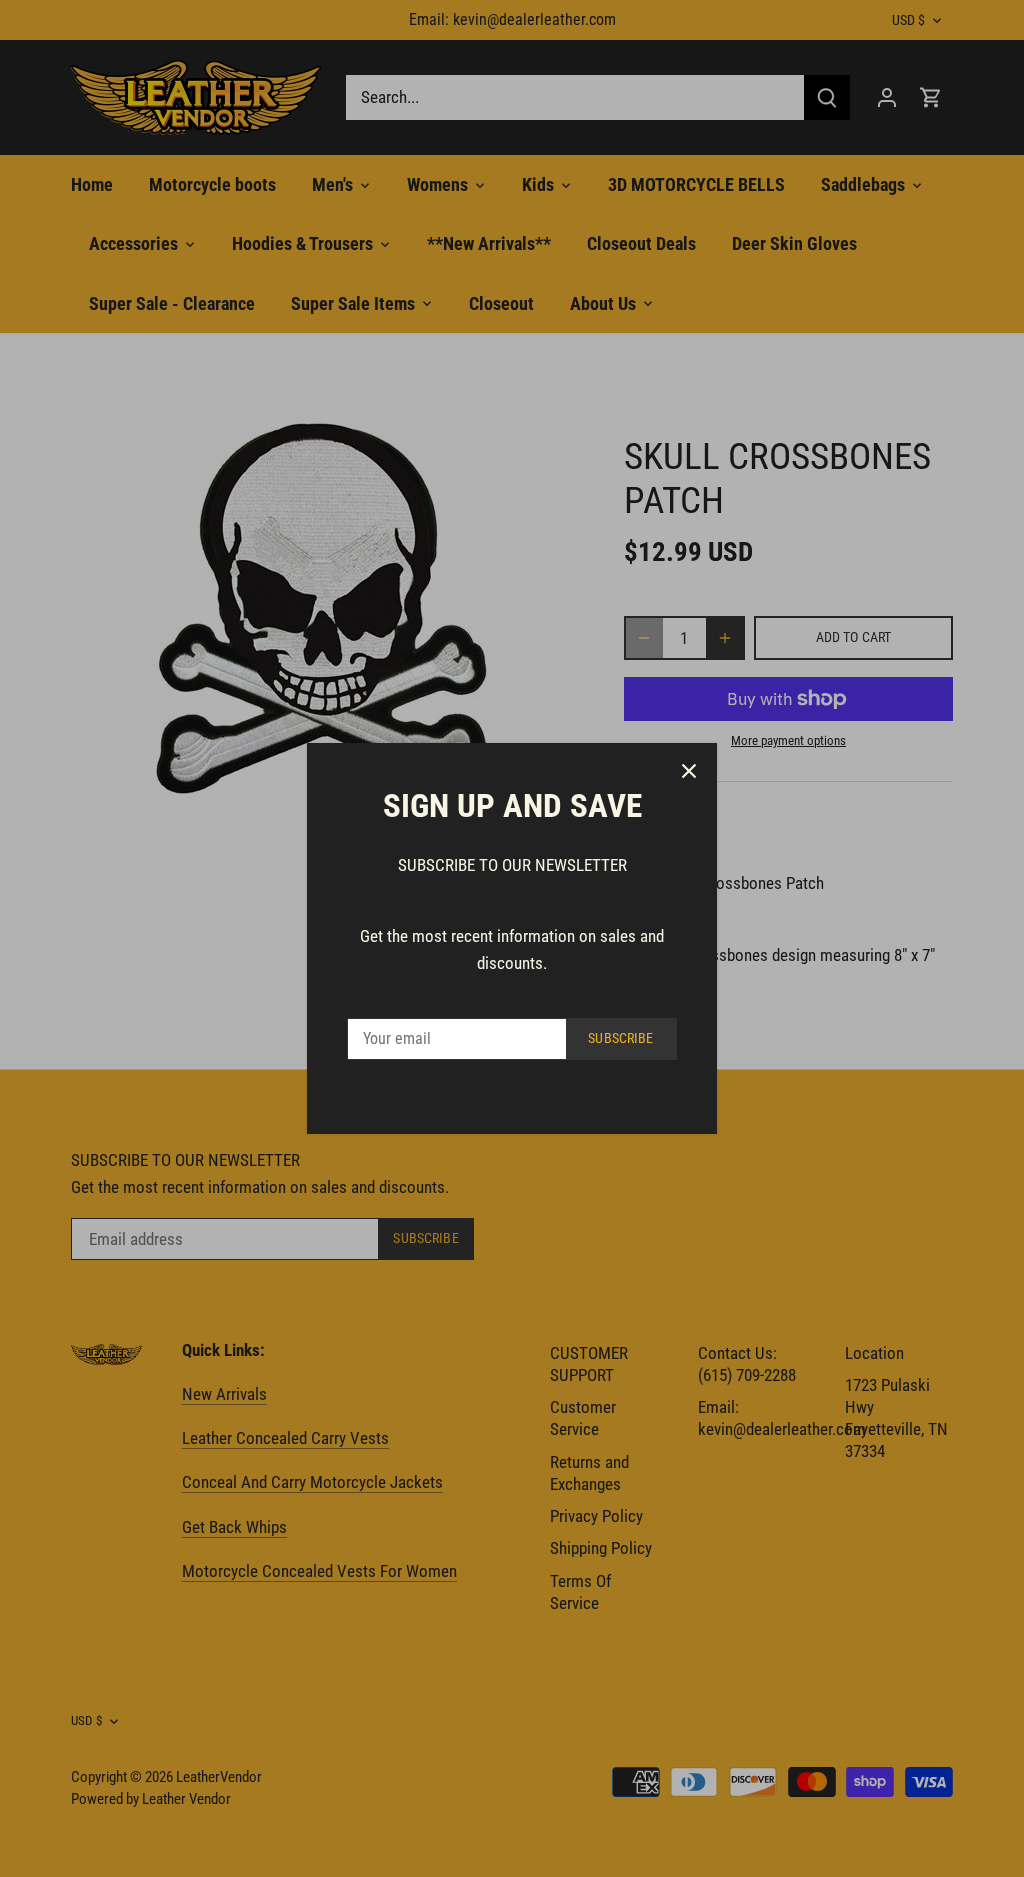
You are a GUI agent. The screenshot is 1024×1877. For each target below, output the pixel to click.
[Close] (689, 771)
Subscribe (620, 1038)
